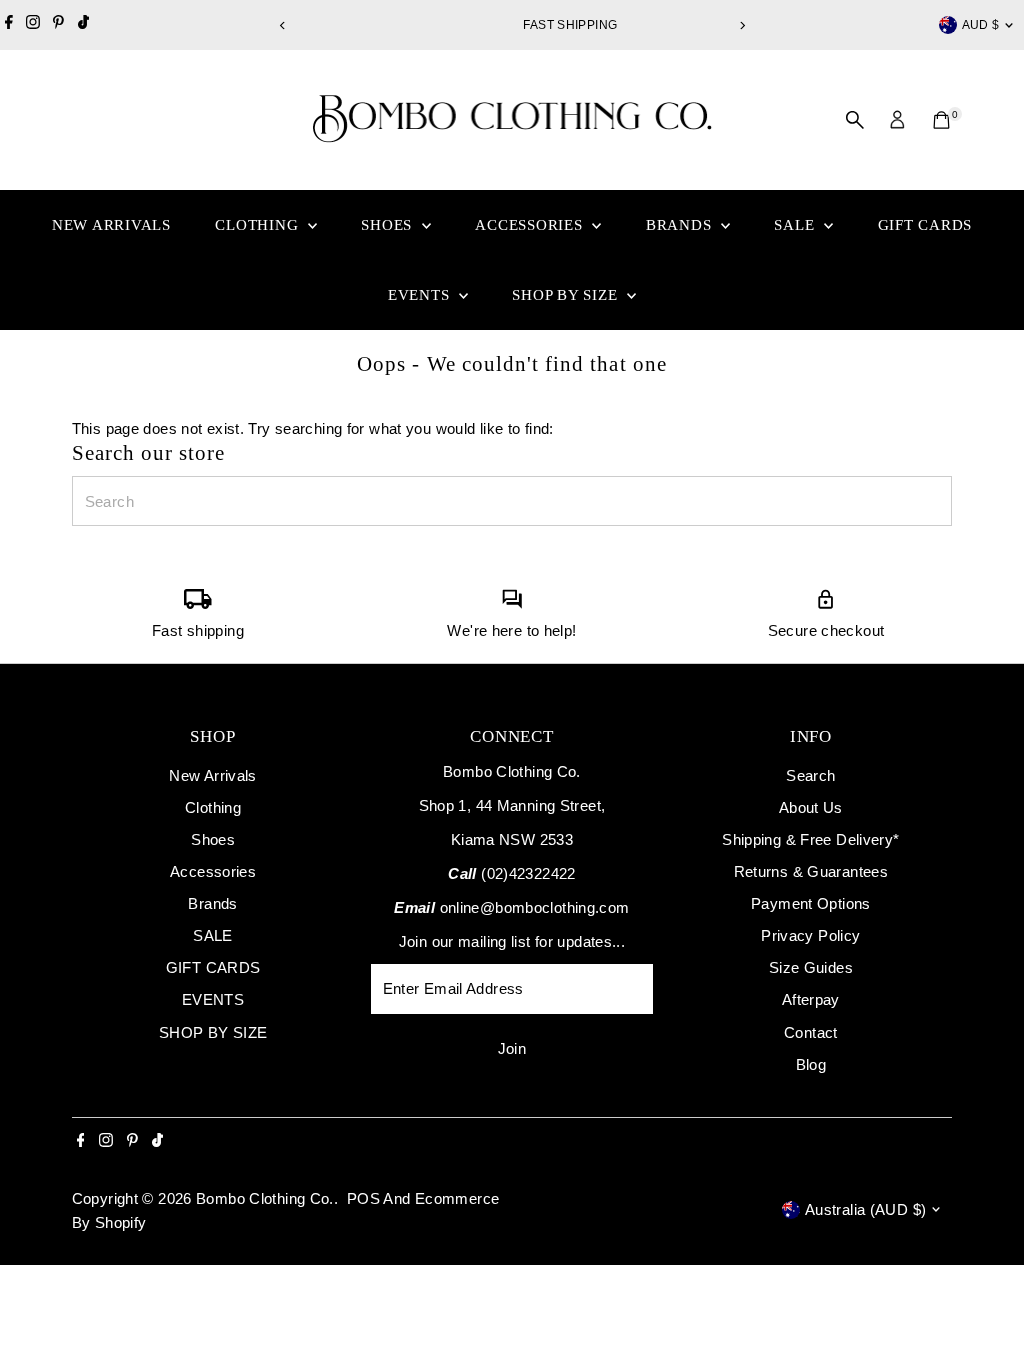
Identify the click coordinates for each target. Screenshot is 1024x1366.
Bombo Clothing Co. (265, 1198)
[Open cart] (941, 120)
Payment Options (811, 903)
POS (363, 1198)
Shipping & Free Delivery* (810, 839)
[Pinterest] (58, 25)
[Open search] (855, 120)
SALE (796, 225)
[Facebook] (9, 25)
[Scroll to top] (984, 1311)
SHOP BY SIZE (567, 295)
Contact (811, 1032)
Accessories (531, 225)
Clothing (259, 225)
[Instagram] (33, 25)
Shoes (389, 225)
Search (810, 775)
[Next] (741, 25)
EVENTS (421, 295)
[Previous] (282, 25)
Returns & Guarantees (811, 871)
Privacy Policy (810, 935)
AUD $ (981, 25)
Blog (811, 1064)
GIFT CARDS (925, 225)
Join (512, 1048)
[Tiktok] (83, 25)
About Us (811, 807)
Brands (681, 225)
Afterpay (811, 999)
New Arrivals (111, 225)
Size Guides (811, 967)
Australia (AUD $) (865, 1209)
